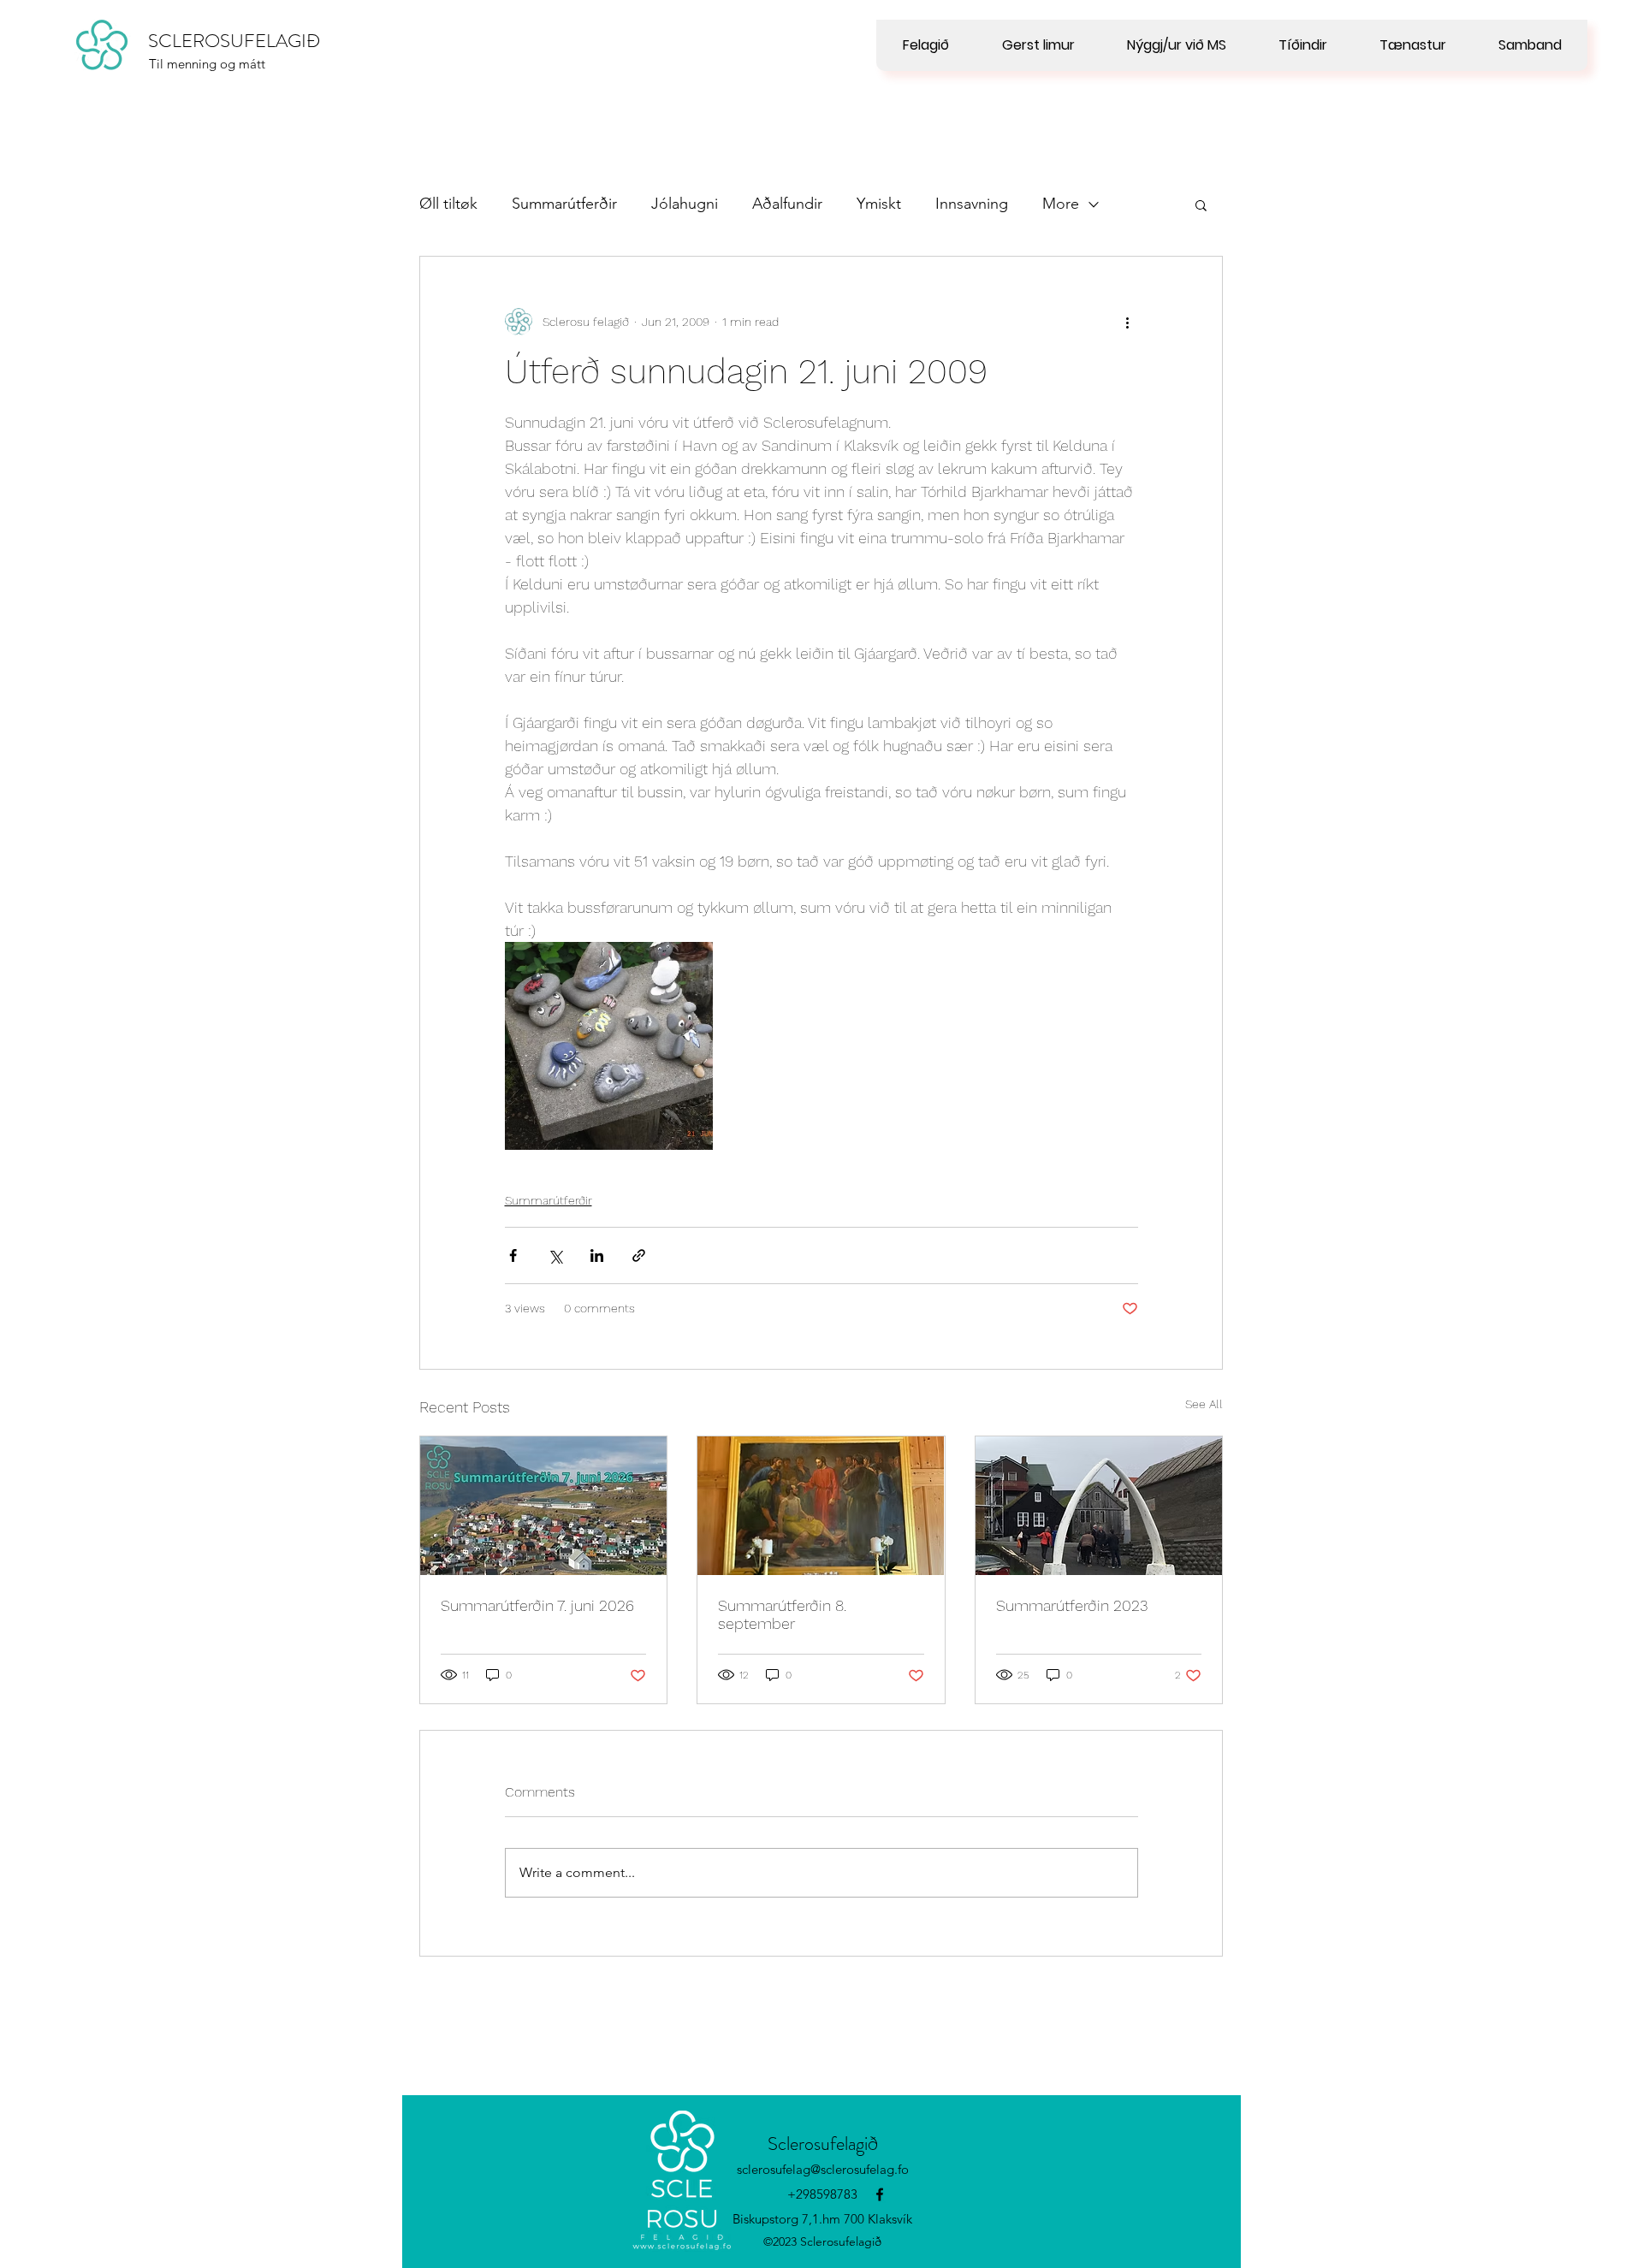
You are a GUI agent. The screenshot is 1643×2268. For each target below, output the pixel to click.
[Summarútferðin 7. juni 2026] (543, 1506)
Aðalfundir (787, 204)
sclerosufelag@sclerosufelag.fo (823, 2169)
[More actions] (1128, 322)
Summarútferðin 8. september (782, 1614)
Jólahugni (685, 204)
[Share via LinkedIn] (597, 1255)
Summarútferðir (564, 204)
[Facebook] (880, 2194)
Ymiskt (879, 204)
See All (1204, 1404)
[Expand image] (609, 1046)
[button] (1201, 204)
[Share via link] (639, 1255)
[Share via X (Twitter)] (555, 1255)
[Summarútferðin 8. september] (821, 1506)
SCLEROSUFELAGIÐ (234, 41)
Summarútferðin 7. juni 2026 (537, 1605)
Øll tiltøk (448, 204)
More (1061, 204)
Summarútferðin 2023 (1072, 1605)
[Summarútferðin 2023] (1099, 1506)
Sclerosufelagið (823, 2144)
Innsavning (972, 204)
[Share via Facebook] (513, 1255)
